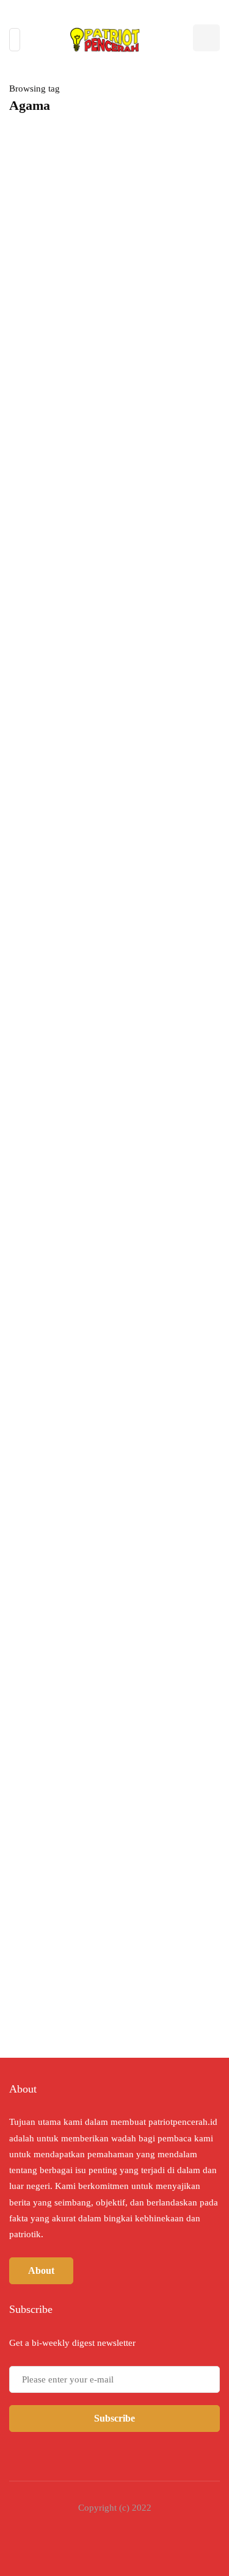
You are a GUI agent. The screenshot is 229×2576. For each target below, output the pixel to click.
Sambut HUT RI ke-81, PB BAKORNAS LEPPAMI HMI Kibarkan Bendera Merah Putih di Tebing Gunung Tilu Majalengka (111, 815)
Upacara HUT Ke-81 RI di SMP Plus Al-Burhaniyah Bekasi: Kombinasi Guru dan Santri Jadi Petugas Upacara (110, 1073)
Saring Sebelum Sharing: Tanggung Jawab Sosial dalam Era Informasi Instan (114, 466)
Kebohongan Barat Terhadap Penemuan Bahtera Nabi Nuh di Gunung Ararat (156, 1515)
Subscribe (114, 2418)
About (41, 2270)
